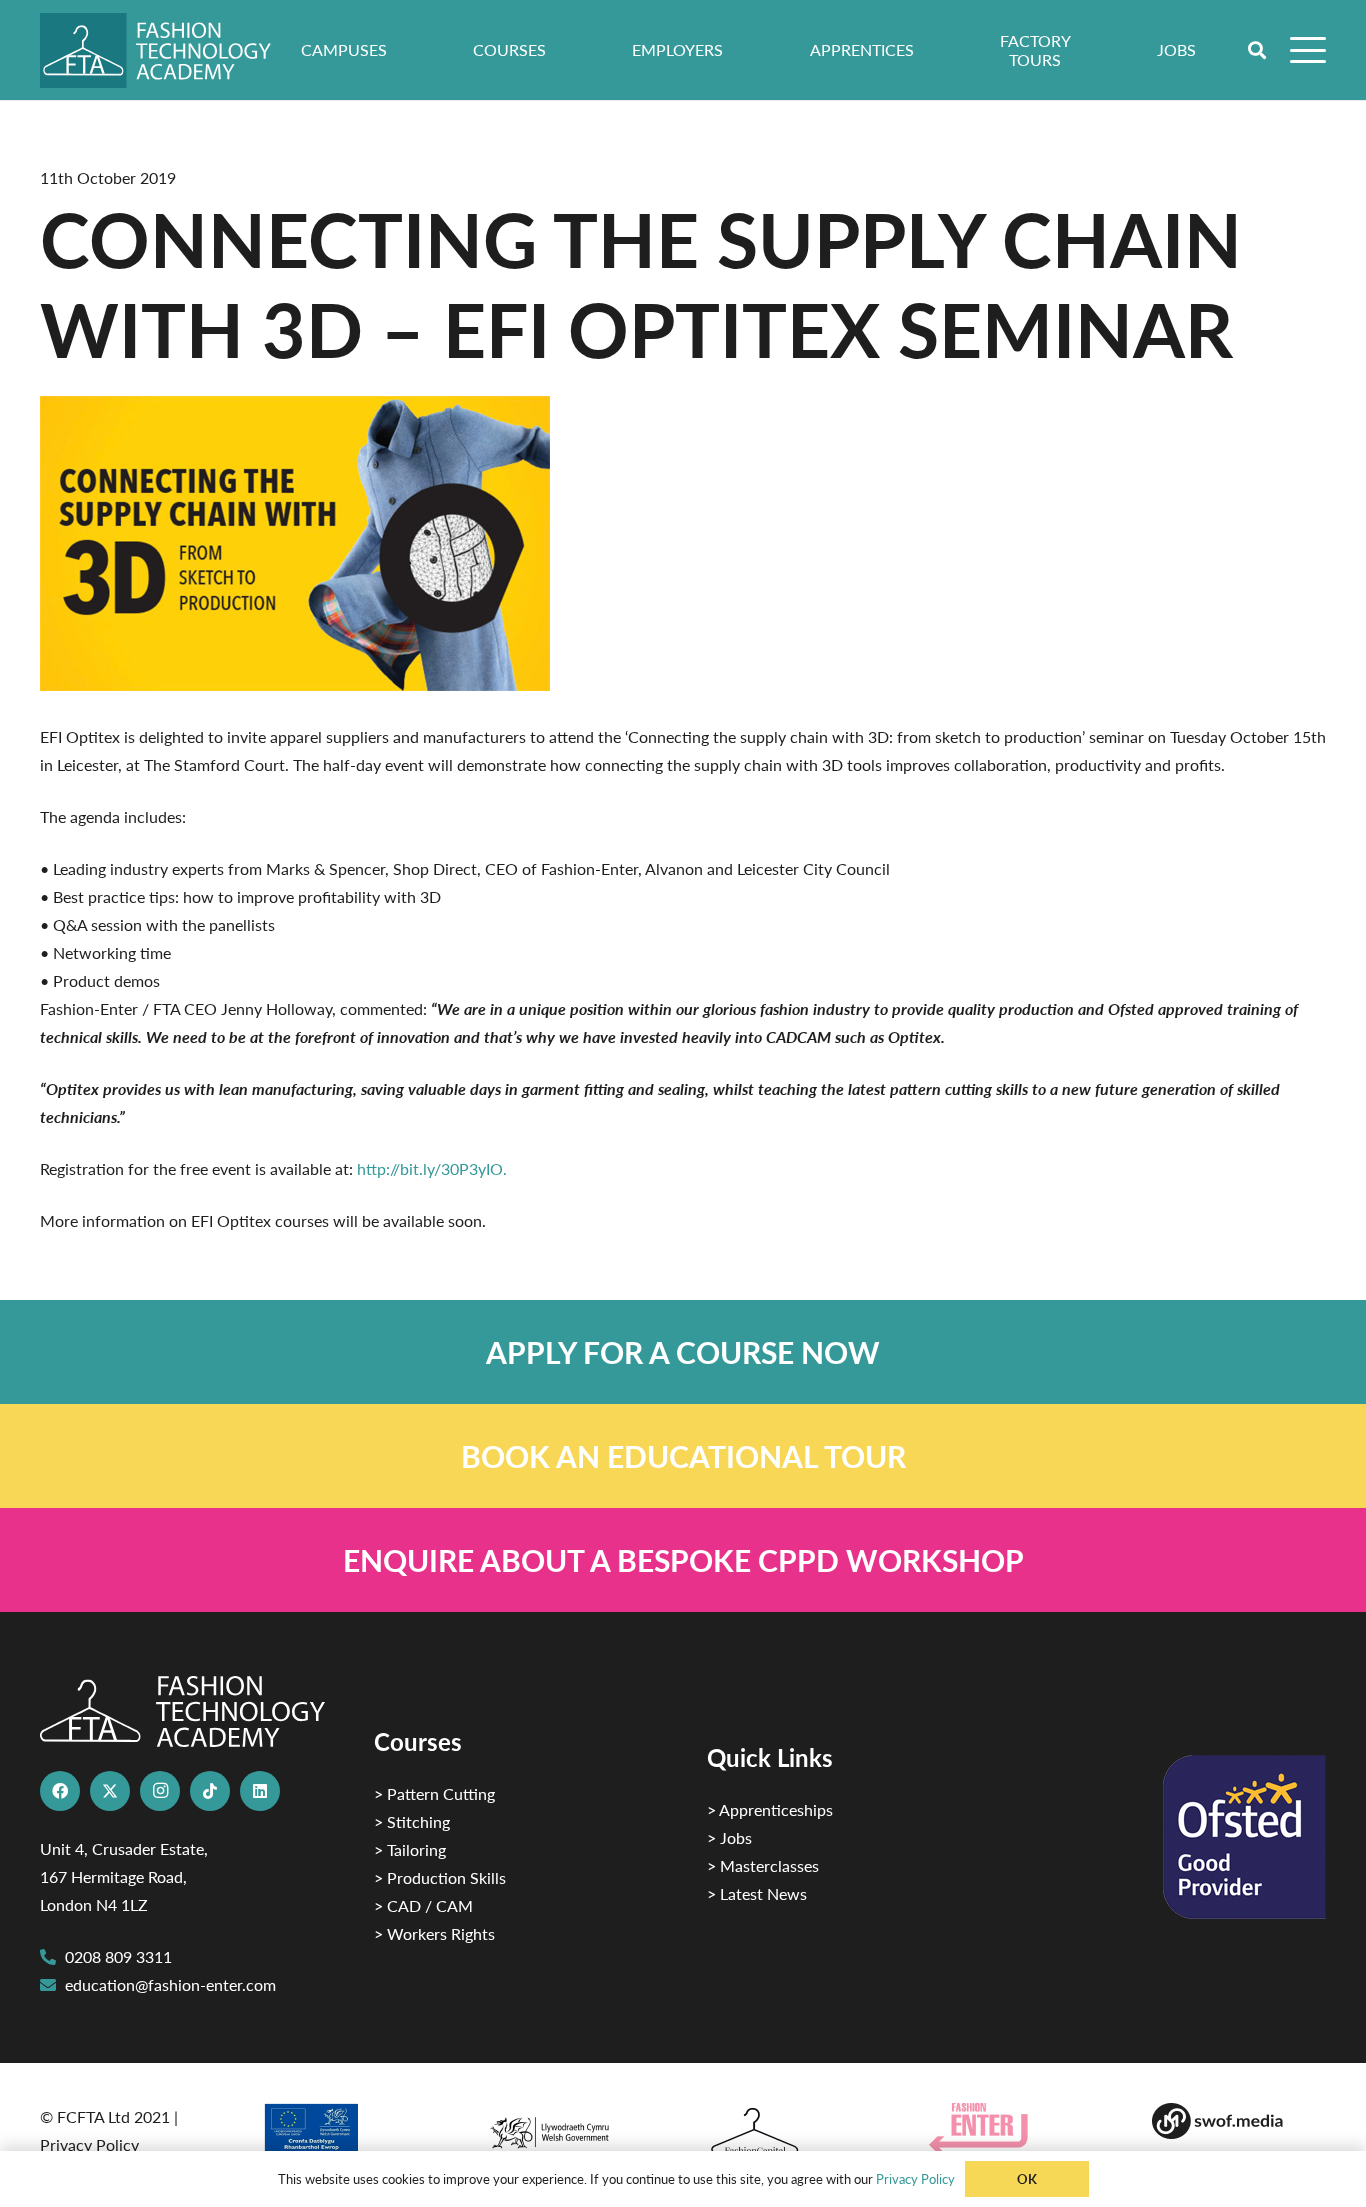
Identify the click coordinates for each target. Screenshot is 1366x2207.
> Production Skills (440, 1877)
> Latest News (757, 1893)
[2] (349, 2135)
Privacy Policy (89, 2144)
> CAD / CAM (423, 1905)
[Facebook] (60, 1791)
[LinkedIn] (260, 1791)
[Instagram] (160, 1791)
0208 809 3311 (118, 1956)
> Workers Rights (434, 1933)
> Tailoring (410, 1849)
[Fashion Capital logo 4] (794, 2132)
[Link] (683, 1352)
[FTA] (169, 50)
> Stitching (412, 1821)
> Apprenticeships (770, 1809)
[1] (572, 2127)
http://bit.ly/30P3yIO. (432, 1168)
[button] (1258, 50)
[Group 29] (1016, 2128)
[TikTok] (210, 1791)
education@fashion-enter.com (170, 1984)
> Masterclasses (763, 1865)
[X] (110, 1791)
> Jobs (729, 1837)
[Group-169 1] (1239, 2121)
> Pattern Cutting (434, 1793)
